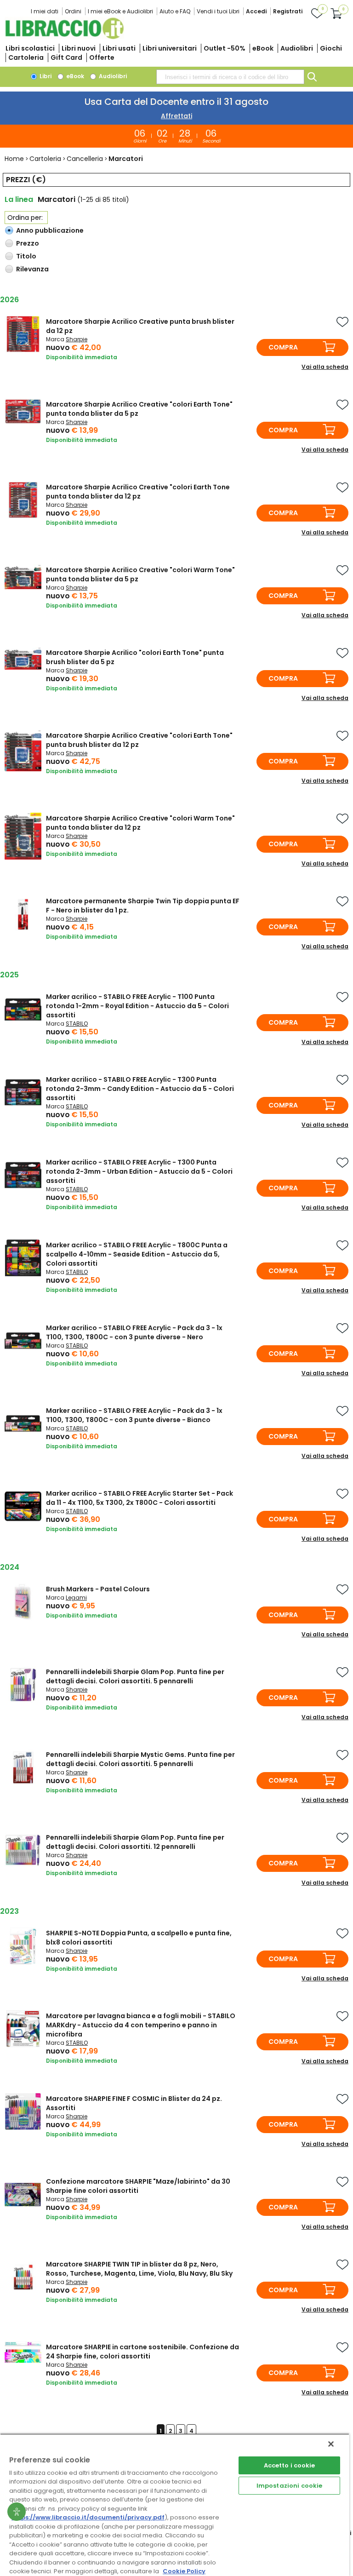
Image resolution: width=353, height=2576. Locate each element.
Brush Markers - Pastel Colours (98, 1589)
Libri (45, 76)
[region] (175, 2505)
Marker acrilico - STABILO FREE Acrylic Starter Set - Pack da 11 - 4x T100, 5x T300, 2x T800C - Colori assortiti (139, 1498)
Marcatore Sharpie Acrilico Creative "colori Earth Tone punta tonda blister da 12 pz (138, 492)
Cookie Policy (184, 2571)
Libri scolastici (30, 48)
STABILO (77, 1024)
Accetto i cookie (290, 2465)
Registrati (288, 11)
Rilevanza (32, 269)
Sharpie (77, 339)
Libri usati (119, 48)
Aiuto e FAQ (175, 11)
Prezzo (28, 243)
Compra (283, 347)
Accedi (256, 11)
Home (14, 159)
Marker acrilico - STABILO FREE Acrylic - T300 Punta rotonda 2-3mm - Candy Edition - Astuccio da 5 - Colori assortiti (140, 1089)
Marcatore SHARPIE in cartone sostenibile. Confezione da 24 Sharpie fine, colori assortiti (142, 2352)
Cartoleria (26, 57)
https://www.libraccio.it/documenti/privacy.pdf (88, 2517)
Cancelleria (85, 159)
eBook (263, 48)
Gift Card (66, 57)
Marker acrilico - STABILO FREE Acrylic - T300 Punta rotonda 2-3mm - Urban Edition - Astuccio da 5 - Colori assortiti (139, 1171)
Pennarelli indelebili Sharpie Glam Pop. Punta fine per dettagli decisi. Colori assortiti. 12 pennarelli (135, 1842)
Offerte (102, 57)
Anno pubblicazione (50, 230)
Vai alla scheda (325, 367)
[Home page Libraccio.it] (64, 37)
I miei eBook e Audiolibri (120, 11)
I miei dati (45, 11)
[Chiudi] (331, 2444)
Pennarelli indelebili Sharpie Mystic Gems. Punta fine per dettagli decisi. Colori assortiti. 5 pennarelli (140, 1759)
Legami (76, 1598)
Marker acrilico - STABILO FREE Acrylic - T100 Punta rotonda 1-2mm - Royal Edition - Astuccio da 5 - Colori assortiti (137, 1006)
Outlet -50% (225, 48)
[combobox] (230, 77)
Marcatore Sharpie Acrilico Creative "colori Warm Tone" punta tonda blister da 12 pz (140, 823)
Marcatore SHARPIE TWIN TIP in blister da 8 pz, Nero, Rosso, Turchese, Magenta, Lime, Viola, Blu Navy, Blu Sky (139, 2269)
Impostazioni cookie (289, 2486)
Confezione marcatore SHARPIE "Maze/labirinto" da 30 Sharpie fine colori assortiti (138, 2186)
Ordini (73, 11)
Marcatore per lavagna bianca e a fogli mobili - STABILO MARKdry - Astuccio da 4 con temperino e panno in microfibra (141, 2025)
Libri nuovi (79, 48)
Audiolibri (297, 48)
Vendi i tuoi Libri (218, 11)
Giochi (331, 48)
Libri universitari (170, 48)
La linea (19, 199)
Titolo (26, 256)
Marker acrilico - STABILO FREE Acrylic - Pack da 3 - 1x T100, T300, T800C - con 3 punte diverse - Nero (134, 1332)
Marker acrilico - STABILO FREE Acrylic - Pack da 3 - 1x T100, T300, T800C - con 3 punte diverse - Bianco (134, 1415)
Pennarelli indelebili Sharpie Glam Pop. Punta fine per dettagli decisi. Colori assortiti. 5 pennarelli (135, 1676)
